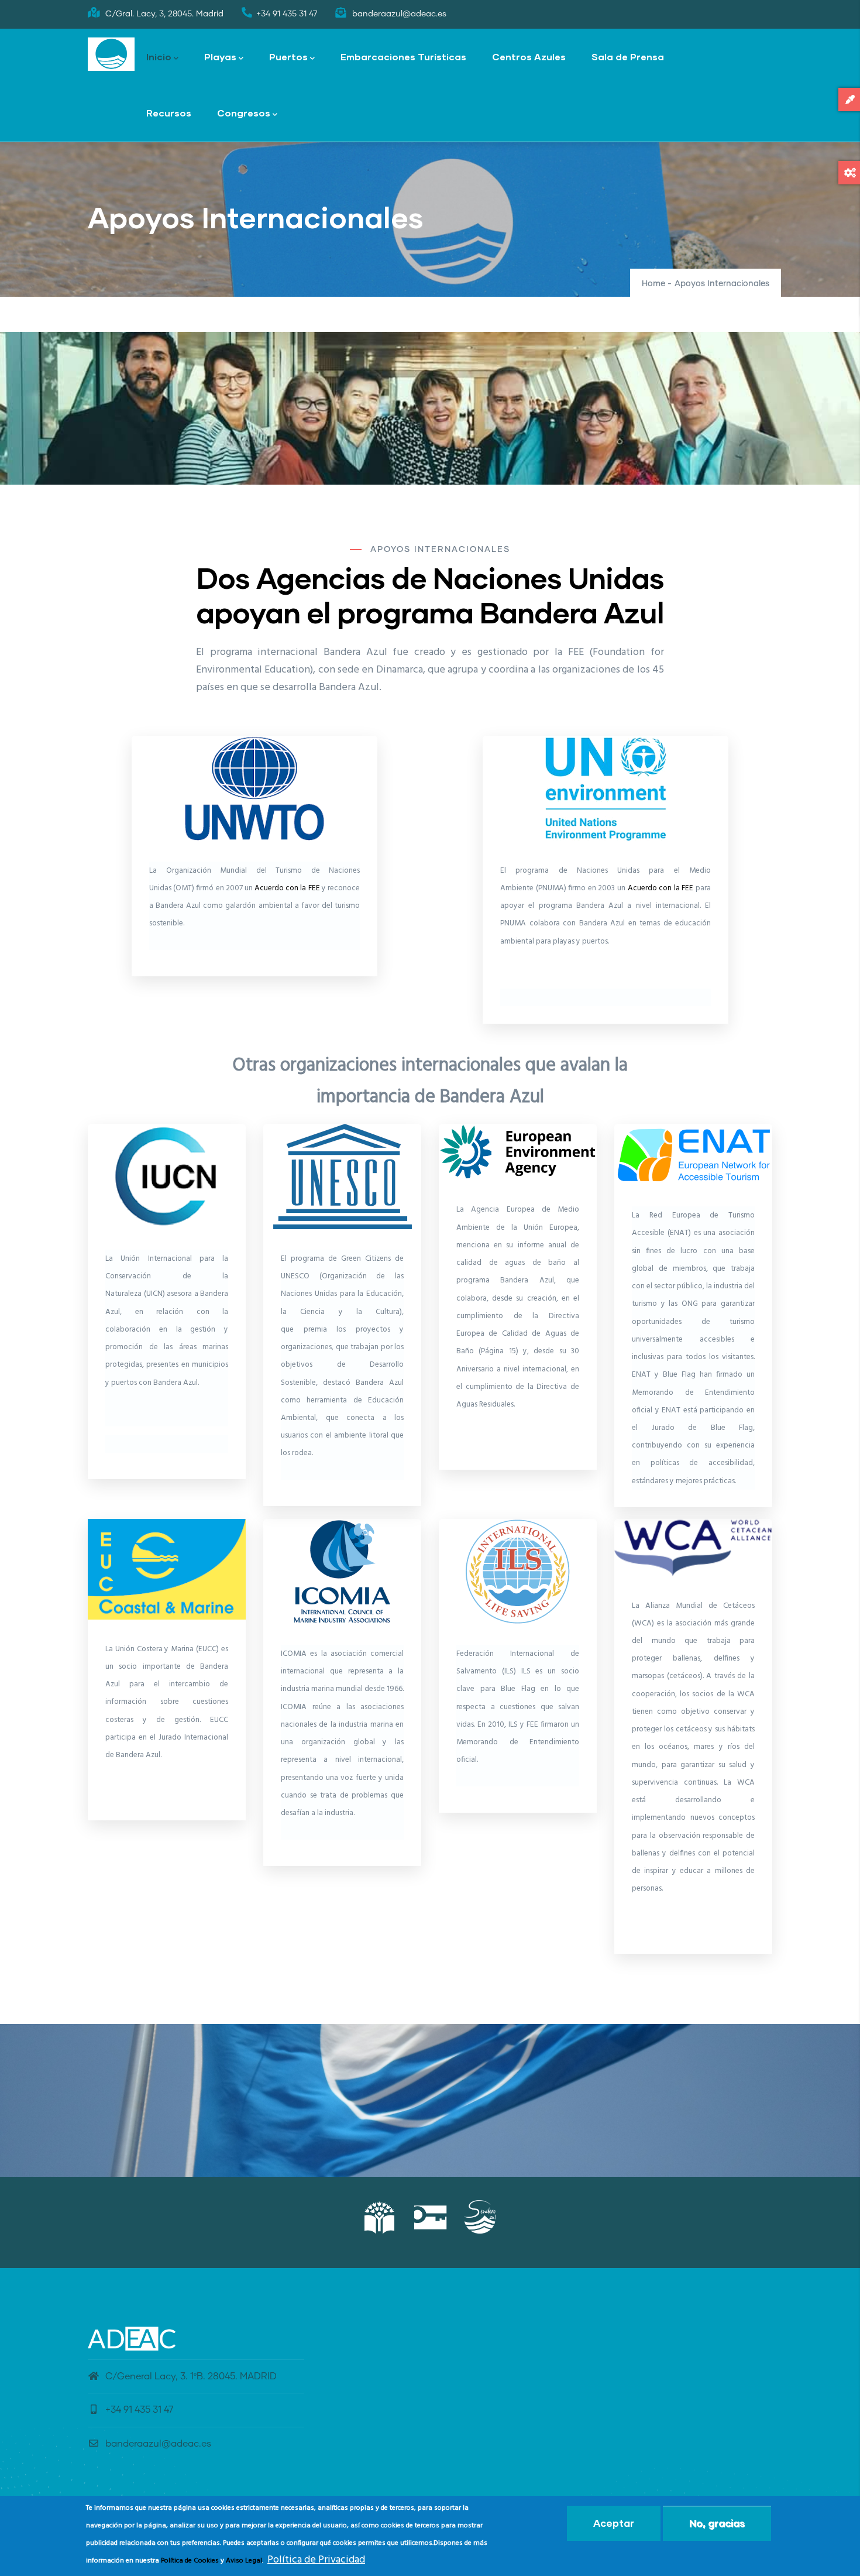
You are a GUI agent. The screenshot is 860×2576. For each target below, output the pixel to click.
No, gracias (717, 2523)
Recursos (169, 113)
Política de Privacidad (316, 2560)
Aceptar (614, 2523)
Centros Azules (529, 56)
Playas (220, 56)
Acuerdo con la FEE (287, 888)
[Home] (111, 54)
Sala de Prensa (628, 56)
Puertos (288, 56)
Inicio (159, 56)
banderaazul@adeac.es (158, 2444)
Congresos (244, 113)
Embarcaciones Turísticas (403, 56)
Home (653, 284)
